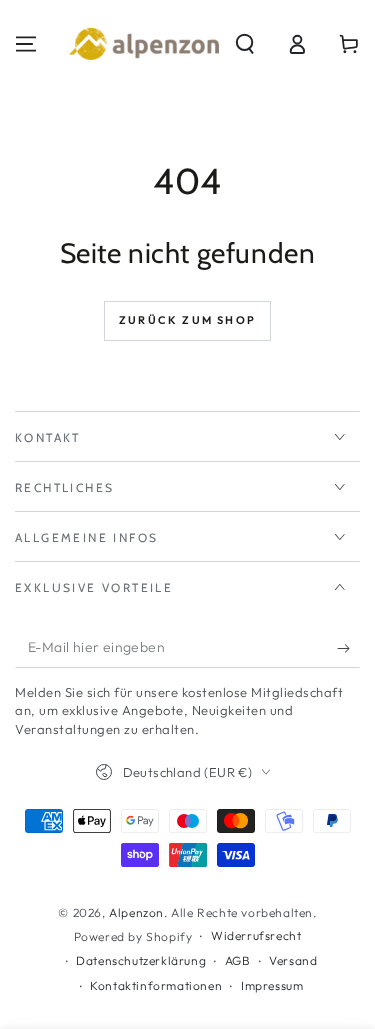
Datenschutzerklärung (141, 960)
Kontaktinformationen (156, 985)
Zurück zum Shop (187, 320)
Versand (293, 960)
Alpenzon (136, 912)
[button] (245, 44)
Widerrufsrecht (256, 935)
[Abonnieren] (348, 648)
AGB (238, 960)
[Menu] (26, 44)
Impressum (272, 985)
